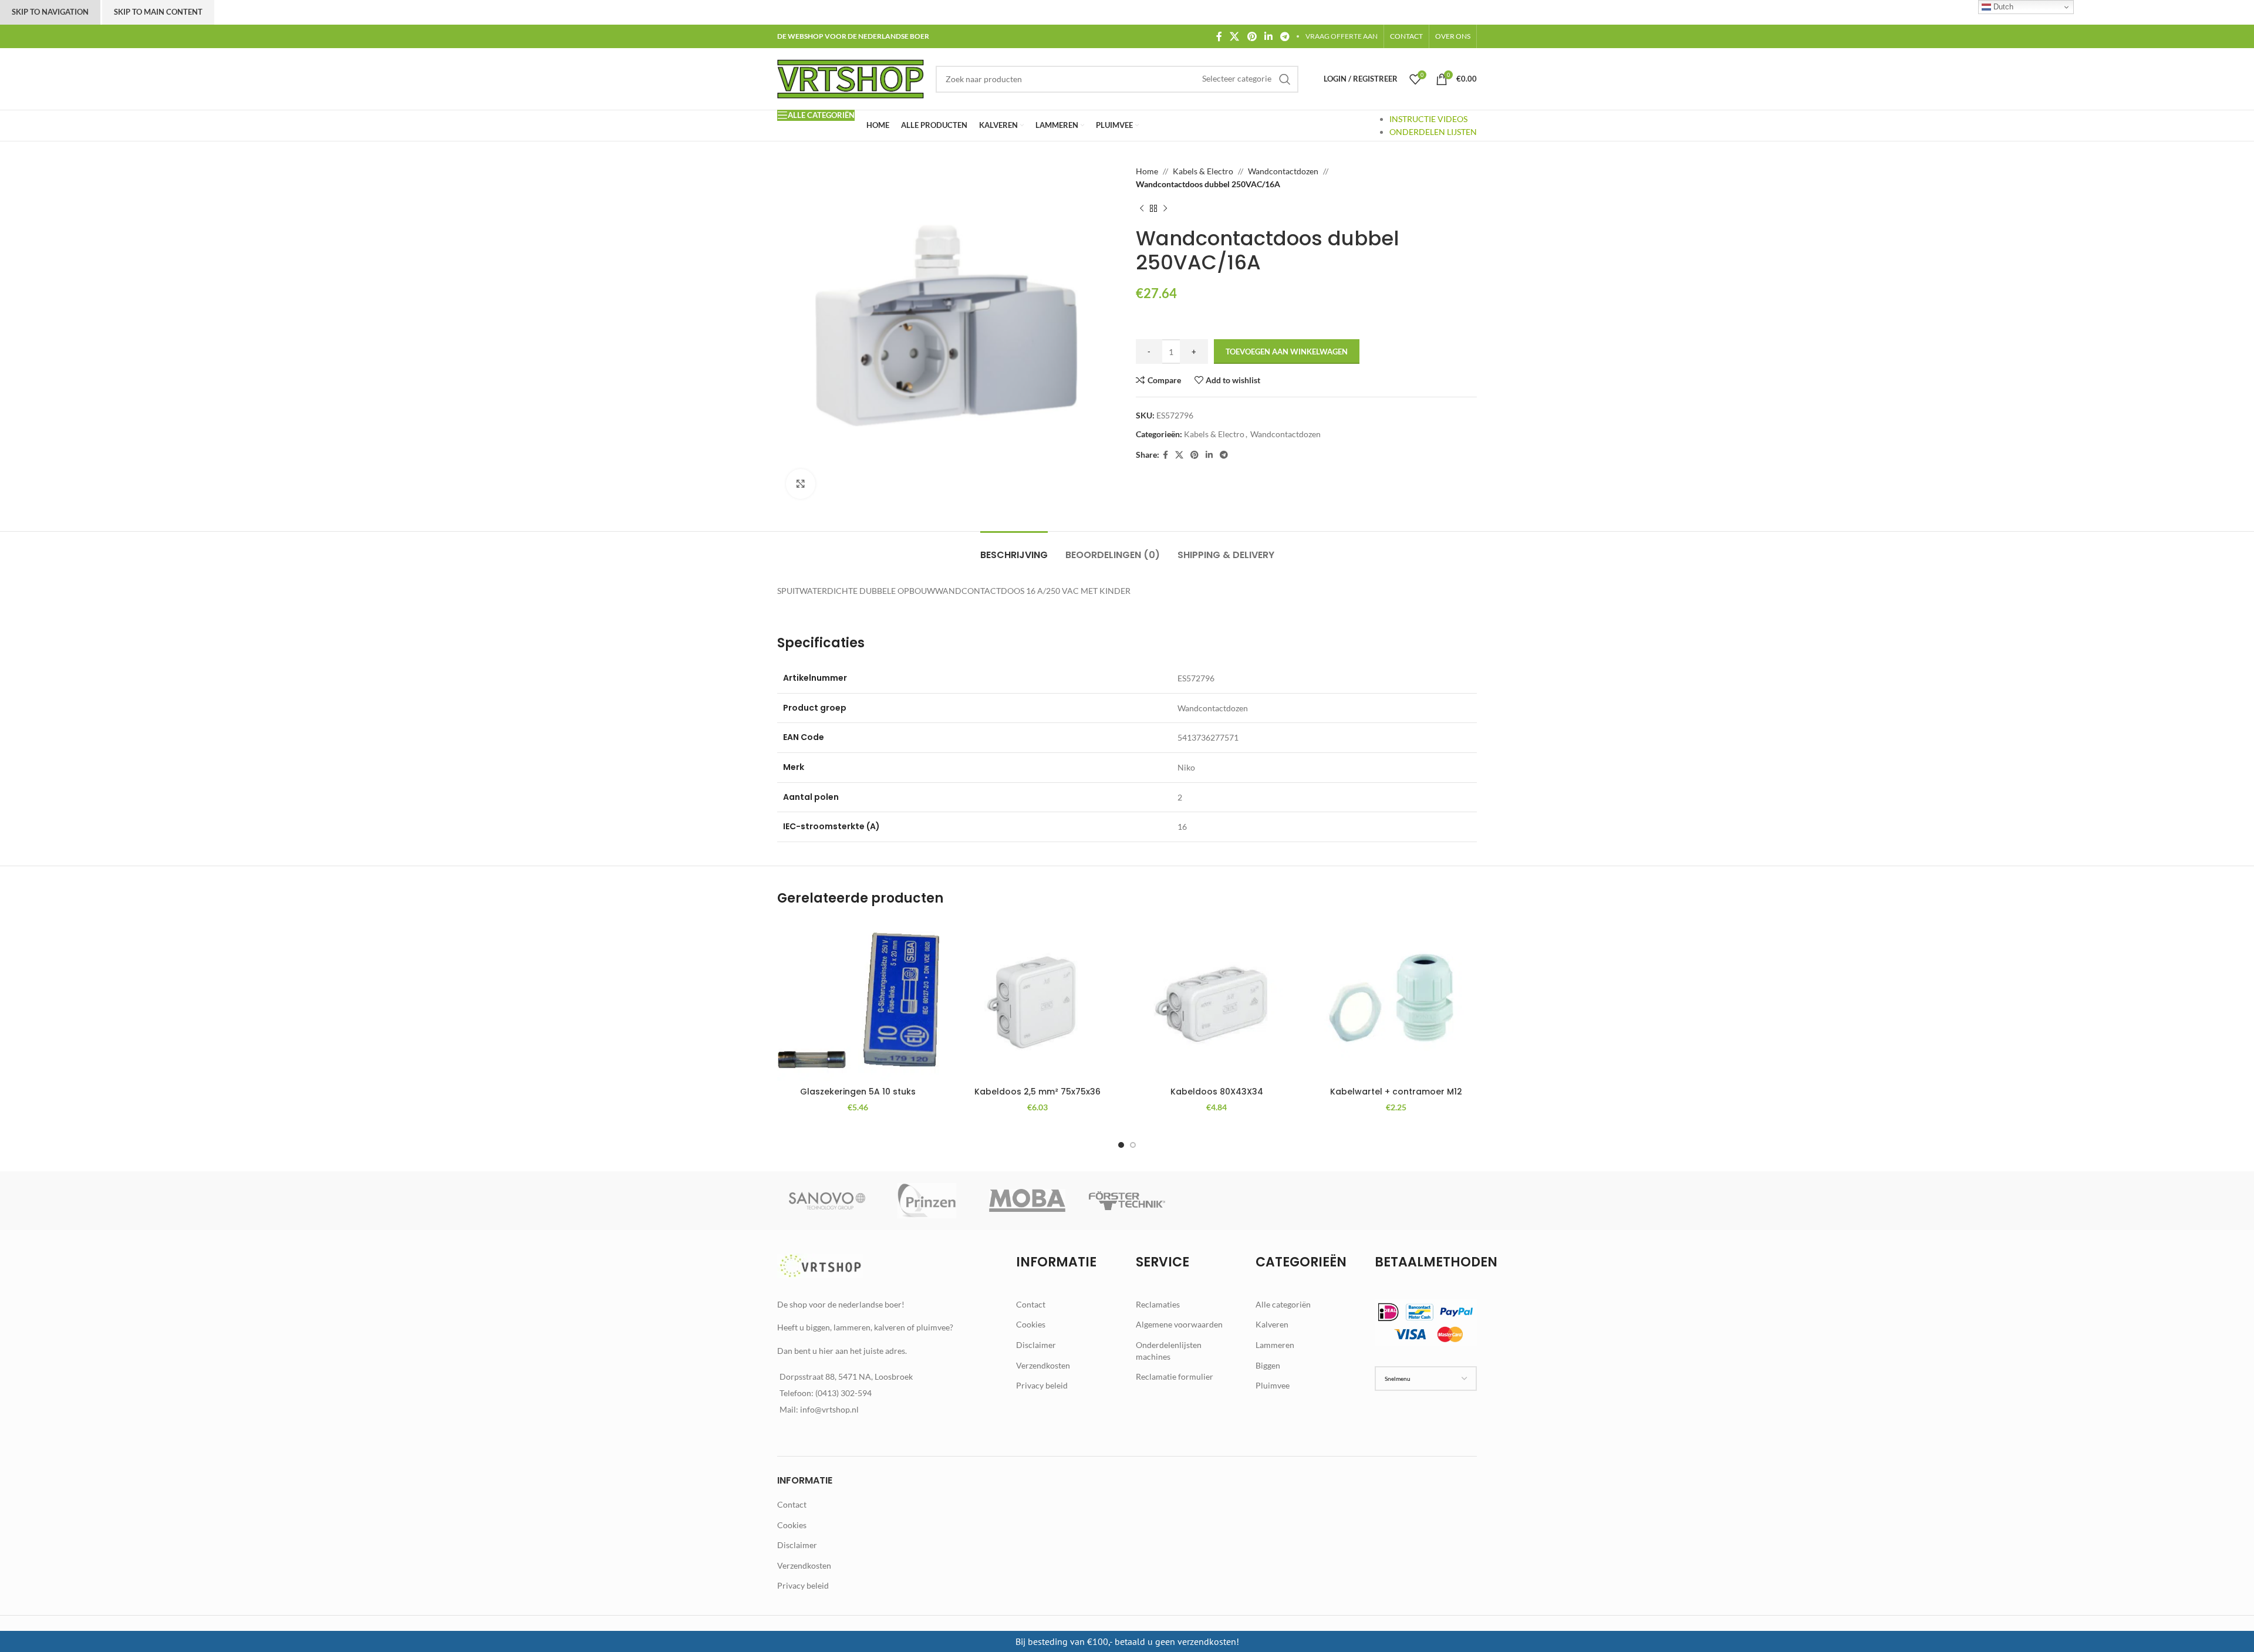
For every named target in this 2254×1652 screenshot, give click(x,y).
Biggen (1268, 1365)
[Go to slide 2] (1133, 1145)
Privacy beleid (1042, 1385)
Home (1147, 171)
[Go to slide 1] (1121, 1145)
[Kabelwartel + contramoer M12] (1396, 1001)
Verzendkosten (1043, 1365)
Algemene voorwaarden (1179, 1324)
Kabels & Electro (1203, 171)
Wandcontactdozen (1283, 171)
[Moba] (1027, 1201)
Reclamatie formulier (1175, 1376)
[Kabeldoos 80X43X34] (1217, 1001)
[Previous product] (1142, 209)
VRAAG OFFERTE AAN (1342, 36)
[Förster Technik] (1127, 1201)
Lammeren (1275, 1345)
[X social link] (1235, 36)
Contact (1031, 1304)
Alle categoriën (1283, 1304)
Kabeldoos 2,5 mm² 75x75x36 (1037, 1092)
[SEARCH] (1285, 79)
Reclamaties (1158, 1304)
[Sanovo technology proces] (827, 1201)
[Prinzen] (927, 1201)
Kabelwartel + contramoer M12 (1396, 1092)
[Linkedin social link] (1268, 36)
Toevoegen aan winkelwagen (1287, 352)
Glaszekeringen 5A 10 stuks (858, 1092)
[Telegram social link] (1285, 36)
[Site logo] (851, 78)
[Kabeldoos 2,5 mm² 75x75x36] (1038, 1001)
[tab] (1014, 549)
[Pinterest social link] (1252, 36)
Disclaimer (1036, 1345)
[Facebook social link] (1219, 36)
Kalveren (1272, 1324)
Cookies (1031, 1324)
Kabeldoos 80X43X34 (1217, 1092)
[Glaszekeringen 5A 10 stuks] (858, 1001)
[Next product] (1165, 209)
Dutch (2002, 7)
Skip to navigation (50, 12)
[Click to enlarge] (801, 484)
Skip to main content (158, 12)
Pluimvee (1273, 1385)
